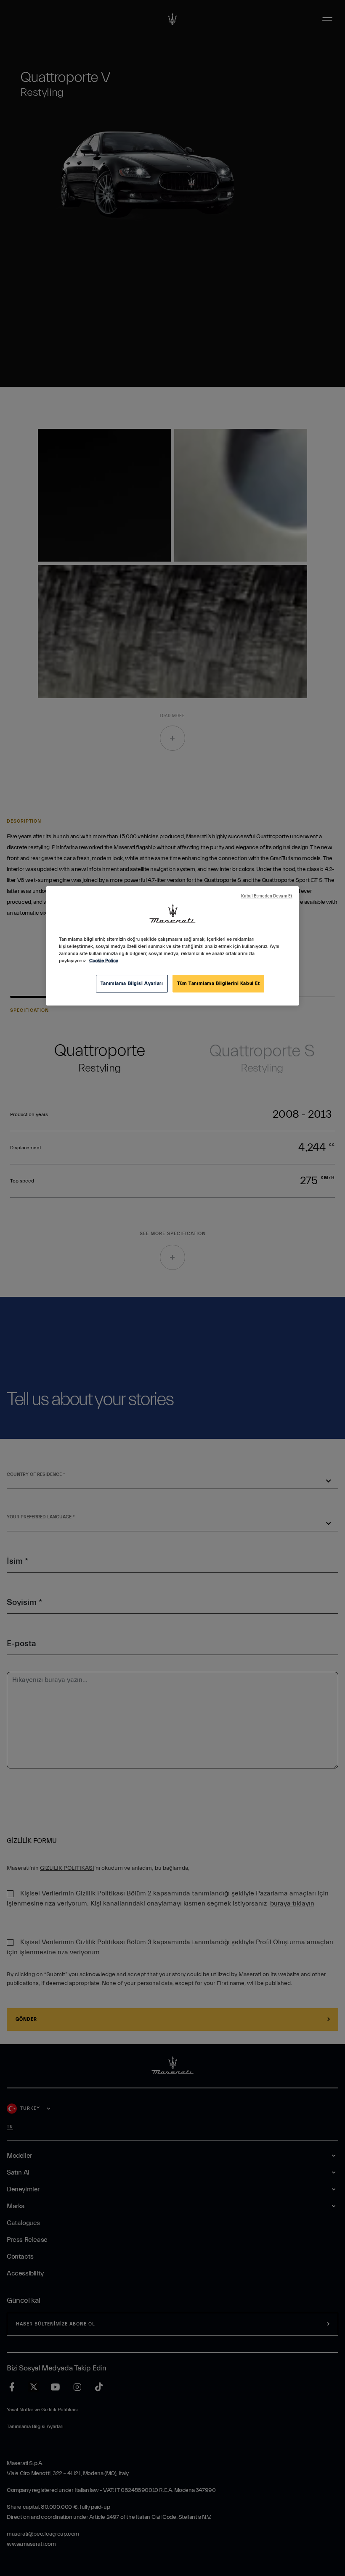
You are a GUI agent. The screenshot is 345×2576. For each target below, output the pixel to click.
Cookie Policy (104, 961)
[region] (172, 946)
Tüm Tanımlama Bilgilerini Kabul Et (218, 983)
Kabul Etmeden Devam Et (267, 896)
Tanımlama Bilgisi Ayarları (132, 983)
